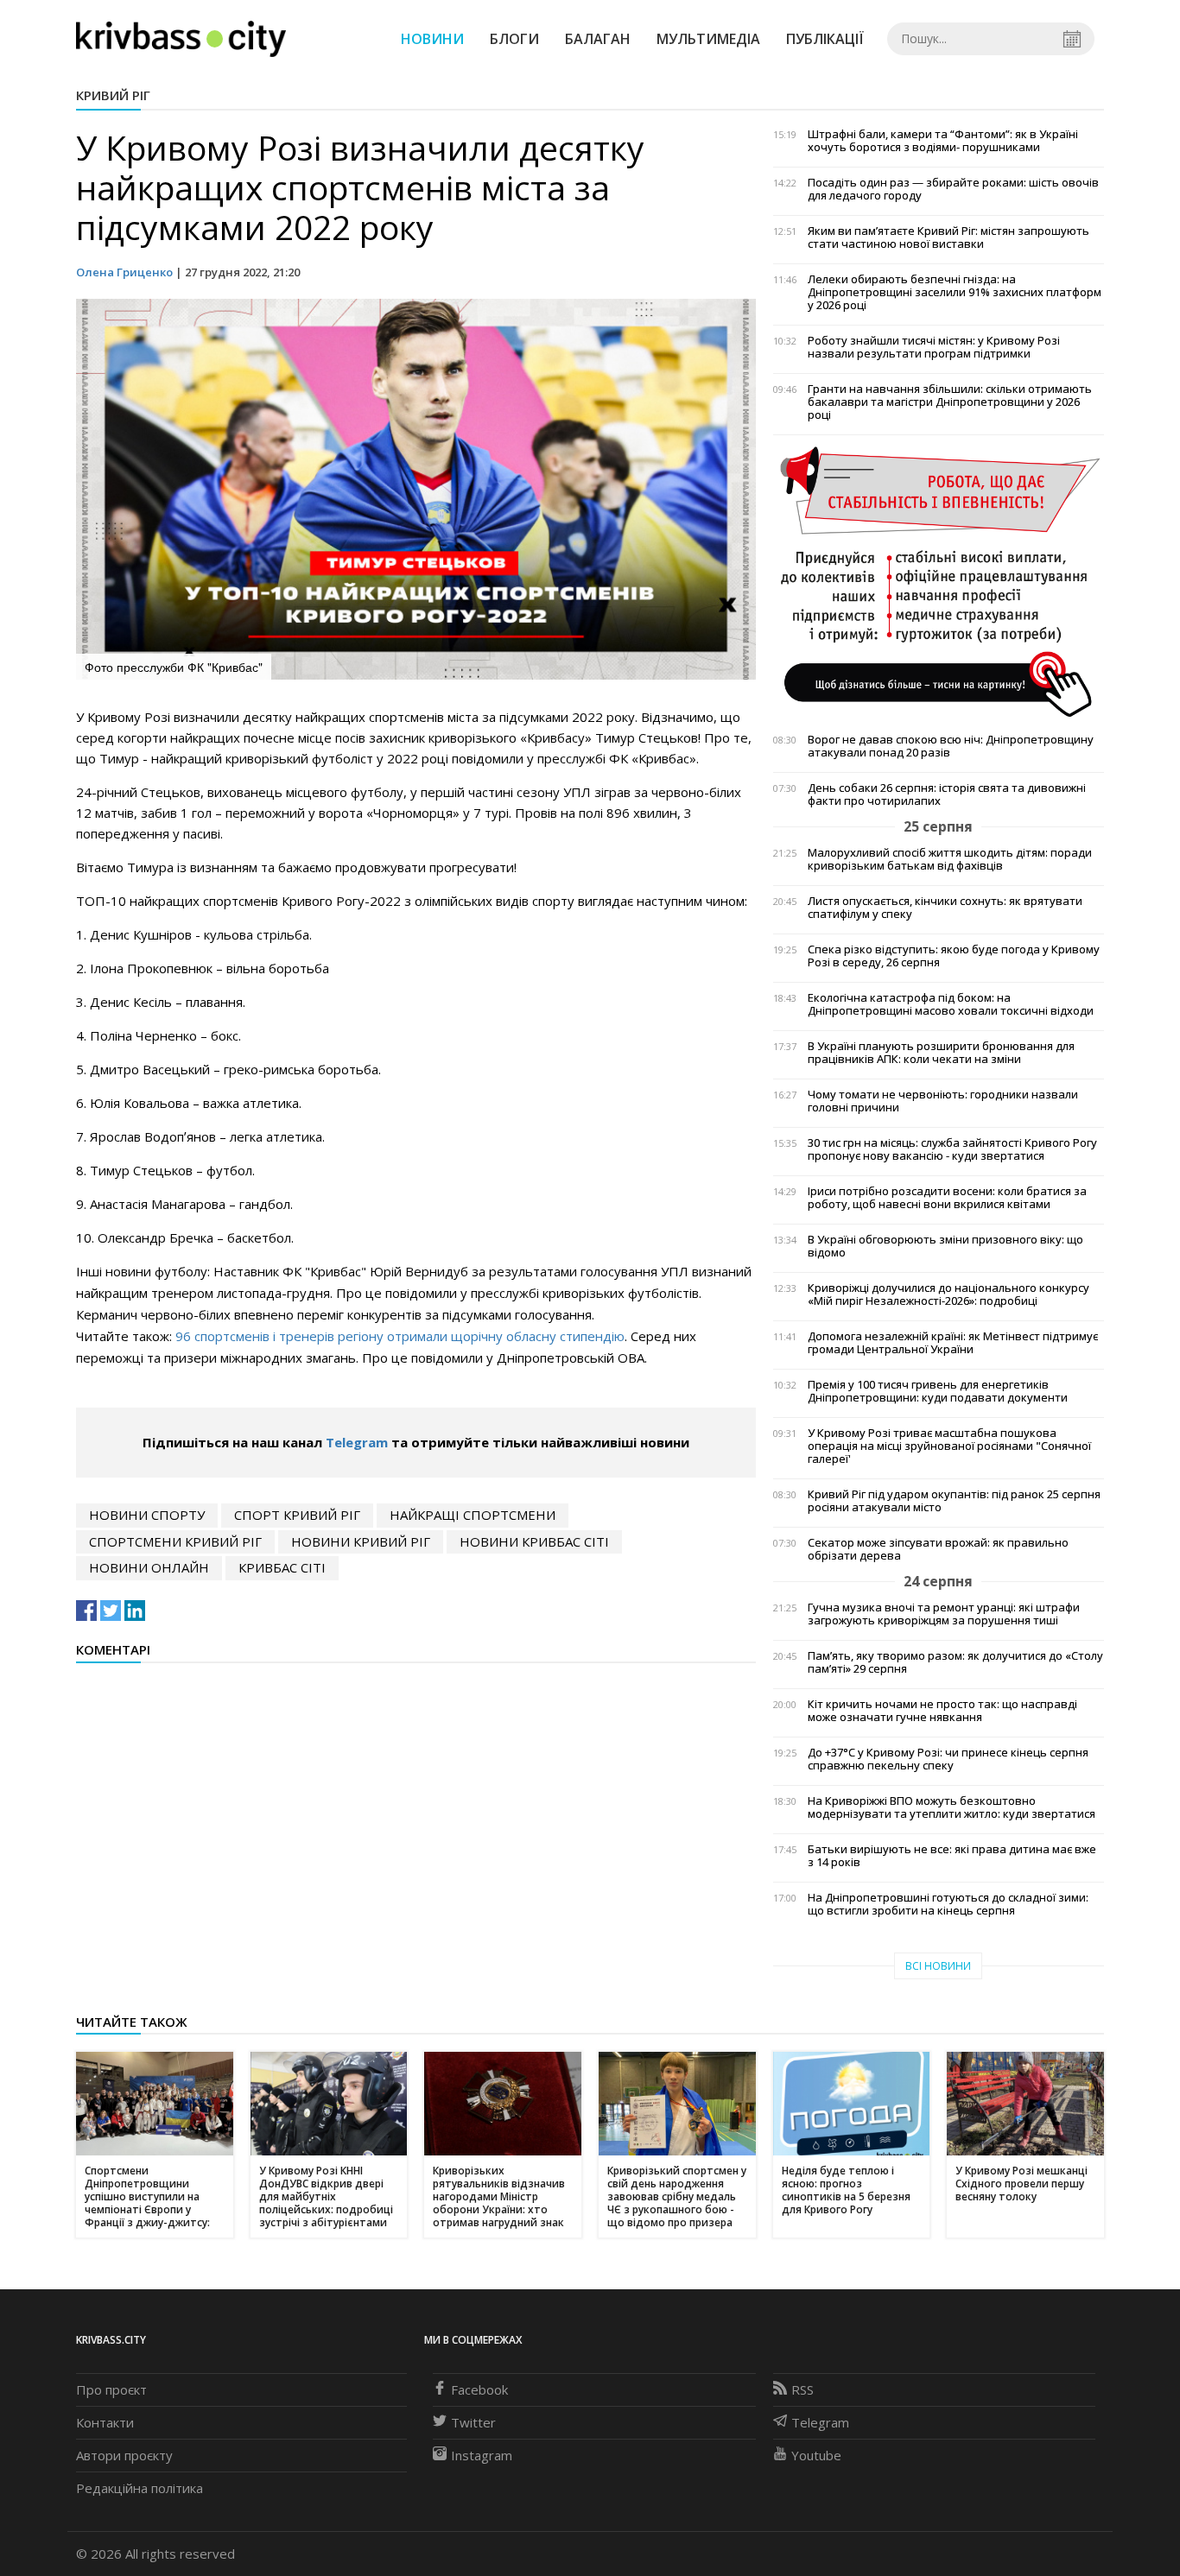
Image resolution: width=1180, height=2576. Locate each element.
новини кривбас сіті (534, 1541)
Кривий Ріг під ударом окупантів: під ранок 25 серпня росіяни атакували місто (954, 1501)
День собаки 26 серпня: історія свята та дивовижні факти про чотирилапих (947, 794)
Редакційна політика (140, 2488)
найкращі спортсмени (473, 1515)
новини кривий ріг (361, 1541)
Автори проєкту (124, 2455)
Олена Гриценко (124, 272)
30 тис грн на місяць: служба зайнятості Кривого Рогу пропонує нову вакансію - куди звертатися (952, 1149)
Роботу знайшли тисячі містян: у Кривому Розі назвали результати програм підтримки (934, 347)
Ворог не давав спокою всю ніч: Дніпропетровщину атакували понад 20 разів (951, 746)
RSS (803, 2389)
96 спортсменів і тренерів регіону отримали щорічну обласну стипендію (400, 1336)
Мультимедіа (708, 39)
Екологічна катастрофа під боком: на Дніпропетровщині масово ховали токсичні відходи (951, 1004)
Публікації (825, 39)
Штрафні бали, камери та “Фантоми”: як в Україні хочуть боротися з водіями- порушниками (943, 141)
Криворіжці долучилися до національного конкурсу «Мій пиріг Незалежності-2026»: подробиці (948, 1294)
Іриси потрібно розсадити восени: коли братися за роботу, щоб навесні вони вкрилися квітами (947, 1198)
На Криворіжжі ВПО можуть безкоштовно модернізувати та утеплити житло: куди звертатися (952, 1807)
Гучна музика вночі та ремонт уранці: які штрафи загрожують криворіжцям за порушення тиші (944, 1614)
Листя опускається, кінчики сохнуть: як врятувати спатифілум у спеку (945, 908)
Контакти (105, 2422)
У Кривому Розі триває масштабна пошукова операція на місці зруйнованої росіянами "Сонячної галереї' (949, 1446)
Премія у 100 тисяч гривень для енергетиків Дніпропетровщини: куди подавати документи (938, 1391)
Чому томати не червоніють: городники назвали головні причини (943, 1101)
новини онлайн (149, 1567)
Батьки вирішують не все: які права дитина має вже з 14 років (952, 1856)
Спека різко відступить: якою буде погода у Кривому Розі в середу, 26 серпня (954, 956)
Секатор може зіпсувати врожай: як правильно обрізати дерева (938, 1549)
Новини (432, 39)
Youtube (816, 2455)
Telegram (357, 1442)
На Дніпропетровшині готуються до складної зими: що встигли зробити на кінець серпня (948, 1904)
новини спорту (147, 1515)
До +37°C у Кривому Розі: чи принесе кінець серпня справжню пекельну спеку (948, 1759)
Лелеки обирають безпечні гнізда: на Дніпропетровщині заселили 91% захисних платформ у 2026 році (955, 292)
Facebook (479, 2389)
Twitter (473, 2422)
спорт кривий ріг (297, 1515)
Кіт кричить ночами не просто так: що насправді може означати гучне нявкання (942, 1711)
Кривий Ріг (113, 95)
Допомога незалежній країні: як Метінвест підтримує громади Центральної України (953, 1343)
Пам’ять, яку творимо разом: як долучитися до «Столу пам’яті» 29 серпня (955, 1662)
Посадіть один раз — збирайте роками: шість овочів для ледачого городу (953, 189)
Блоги (514, 39)
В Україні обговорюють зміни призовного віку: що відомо (945, 1246)
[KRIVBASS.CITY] (181, 38)
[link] (322, 1272)
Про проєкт (111, 2389)
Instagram (482, 2455)
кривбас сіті (282, 1567)
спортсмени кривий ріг (175, 1541)
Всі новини (938, 1966)
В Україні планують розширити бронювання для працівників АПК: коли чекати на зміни (941, 1053)
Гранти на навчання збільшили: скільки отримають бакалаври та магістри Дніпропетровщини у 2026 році (950, 402)
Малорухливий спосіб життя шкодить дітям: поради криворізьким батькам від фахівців (950, 859)
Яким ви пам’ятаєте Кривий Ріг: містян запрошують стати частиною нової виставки (948, 237)
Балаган (598, 39)
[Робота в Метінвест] (939, 581)
